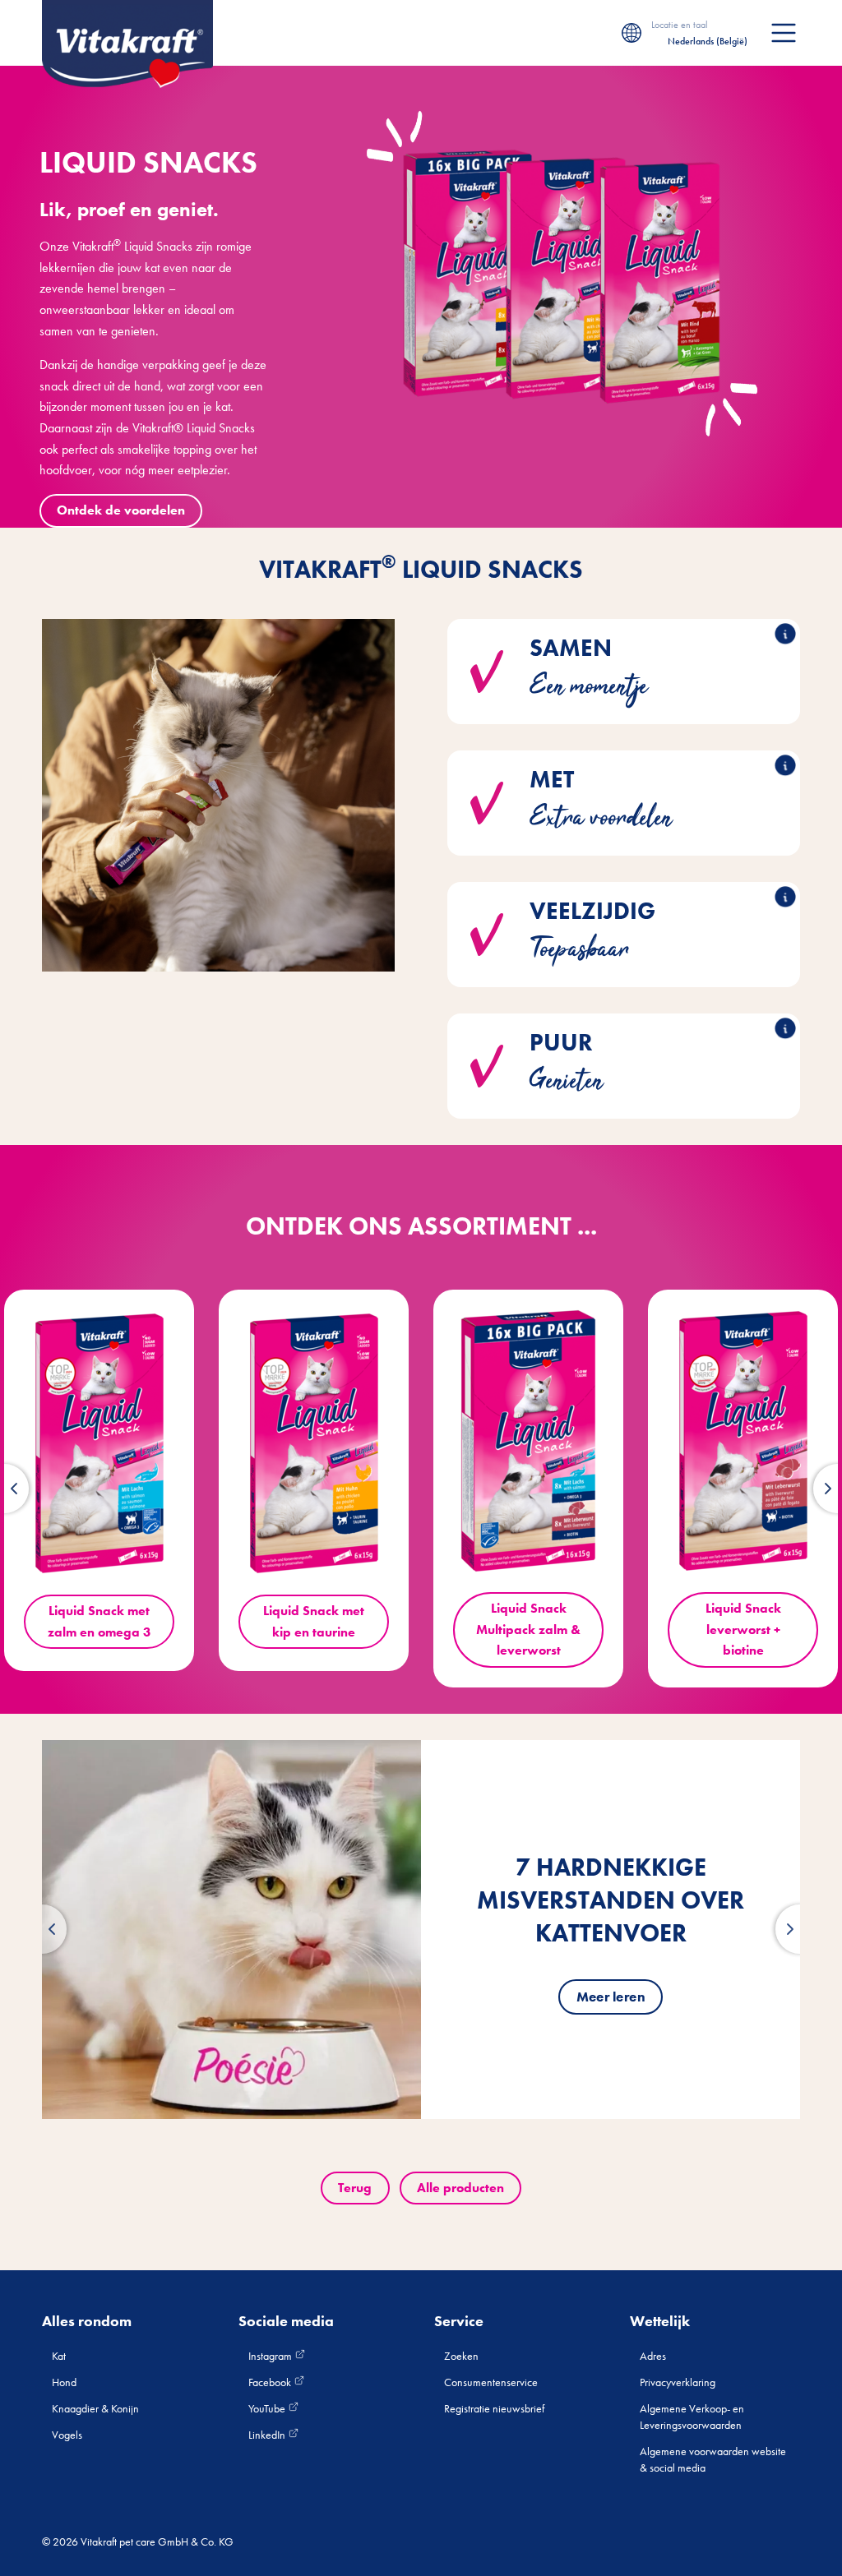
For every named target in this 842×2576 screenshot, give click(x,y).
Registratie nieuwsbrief (494, 2408)
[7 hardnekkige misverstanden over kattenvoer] (231, 1930)
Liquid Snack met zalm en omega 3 (99, 1621)
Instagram (271, 2356)
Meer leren (611, 1997)
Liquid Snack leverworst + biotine (743, 1629)
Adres (653, 2356)
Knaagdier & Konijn (95, 2408)
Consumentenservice (491, 2382)
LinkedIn (268, 2435)
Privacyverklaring (678, 2382)
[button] (42, 1929)
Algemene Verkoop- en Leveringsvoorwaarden (692, 2417)
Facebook (271, 2382)
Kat (59, 2356)
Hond (64, 2382)
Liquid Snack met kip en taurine (314, 1621)
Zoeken (461, 2356)
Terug (355, 2188)
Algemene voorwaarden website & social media (713, 2459)
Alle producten (460, 2188)
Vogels (67, 2435)
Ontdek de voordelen (121, 510)
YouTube (268, 2408)
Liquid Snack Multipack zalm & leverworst (528, 1629)
